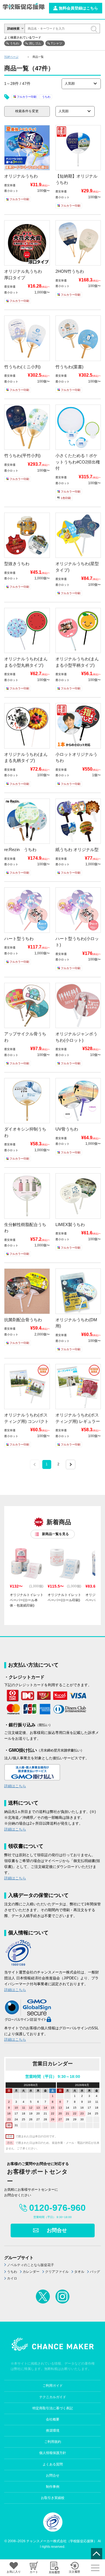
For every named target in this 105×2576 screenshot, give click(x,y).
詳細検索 (13, 28)
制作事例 (53, 2487)
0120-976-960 (57, 2208)
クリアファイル (57, 2272)
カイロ (12, 2278)
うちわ (14, 43)
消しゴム (35, 43)
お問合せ (57, 2230)
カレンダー (31, 2272)
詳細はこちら (15, 1786)
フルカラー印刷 (27, 97)
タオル (79, 2272)
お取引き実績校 (53, 2498)
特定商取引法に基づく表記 (53, 2408)
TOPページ (11, 57)
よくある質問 (53, 2464)
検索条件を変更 (27, 111)
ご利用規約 (53, 2442)
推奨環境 (53, 2431)
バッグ (95, 2272)
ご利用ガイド (53, 2386)
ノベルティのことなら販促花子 (31, 2265)
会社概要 (53, 2419)
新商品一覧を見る (55, 1534)
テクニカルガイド (53, 2397)
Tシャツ (57, 43)
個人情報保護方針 (53, 2453)
